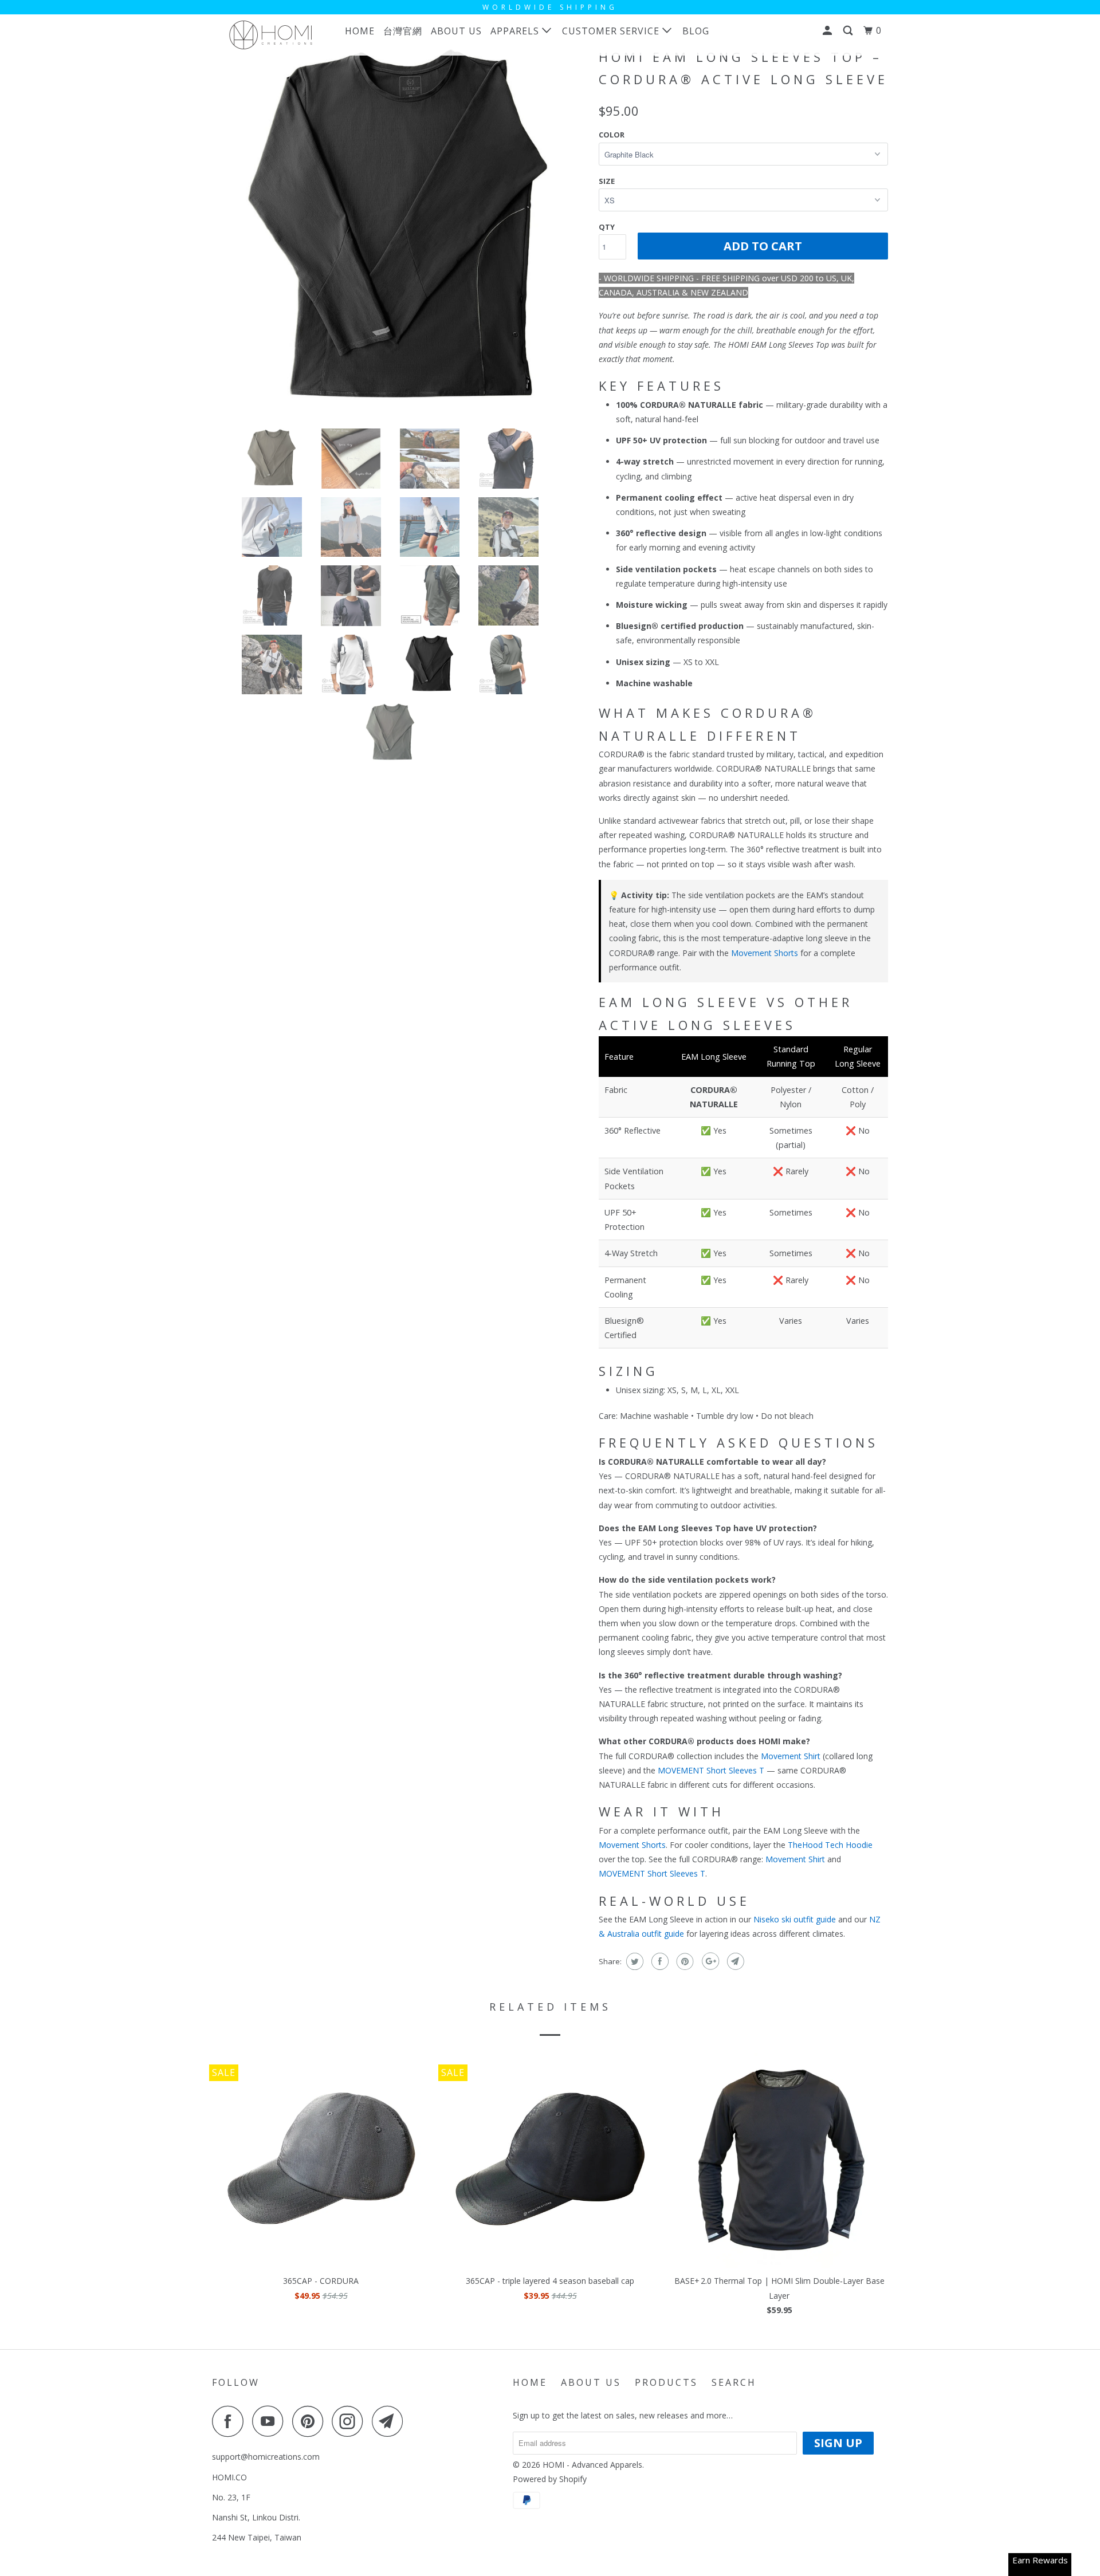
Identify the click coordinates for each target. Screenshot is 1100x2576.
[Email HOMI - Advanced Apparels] (391, 2421)
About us (456, 31)
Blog (696, 31)
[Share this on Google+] (709, 1961)
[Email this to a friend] (734, 1961)
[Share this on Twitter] (633, 1961)
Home (360, 31)
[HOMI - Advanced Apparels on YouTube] (271, 2421)
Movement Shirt (791, 1756)
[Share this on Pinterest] (684, 1961)
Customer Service (612, 31)
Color (612, 135)
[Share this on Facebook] (659, 1961)
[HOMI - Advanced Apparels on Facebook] (231, 2421)
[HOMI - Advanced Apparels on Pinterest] (311, 2421)
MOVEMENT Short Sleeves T (711, 1770)
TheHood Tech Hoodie (830, 1845)
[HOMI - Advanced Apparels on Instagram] (351, 2421)
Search (734, 2382)
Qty (607, 227)
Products (666, 2382)
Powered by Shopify (550, 2479)
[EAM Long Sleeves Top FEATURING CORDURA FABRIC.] (400, 231)
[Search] (849, 31)
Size (607, 181)
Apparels (516, 31)
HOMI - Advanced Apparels (592, 2465)
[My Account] (828, 31)
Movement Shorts (765, 953)
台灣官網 (403, 31)
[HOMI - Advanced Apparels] (271, 35)
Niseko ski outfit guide (795, 1919)
